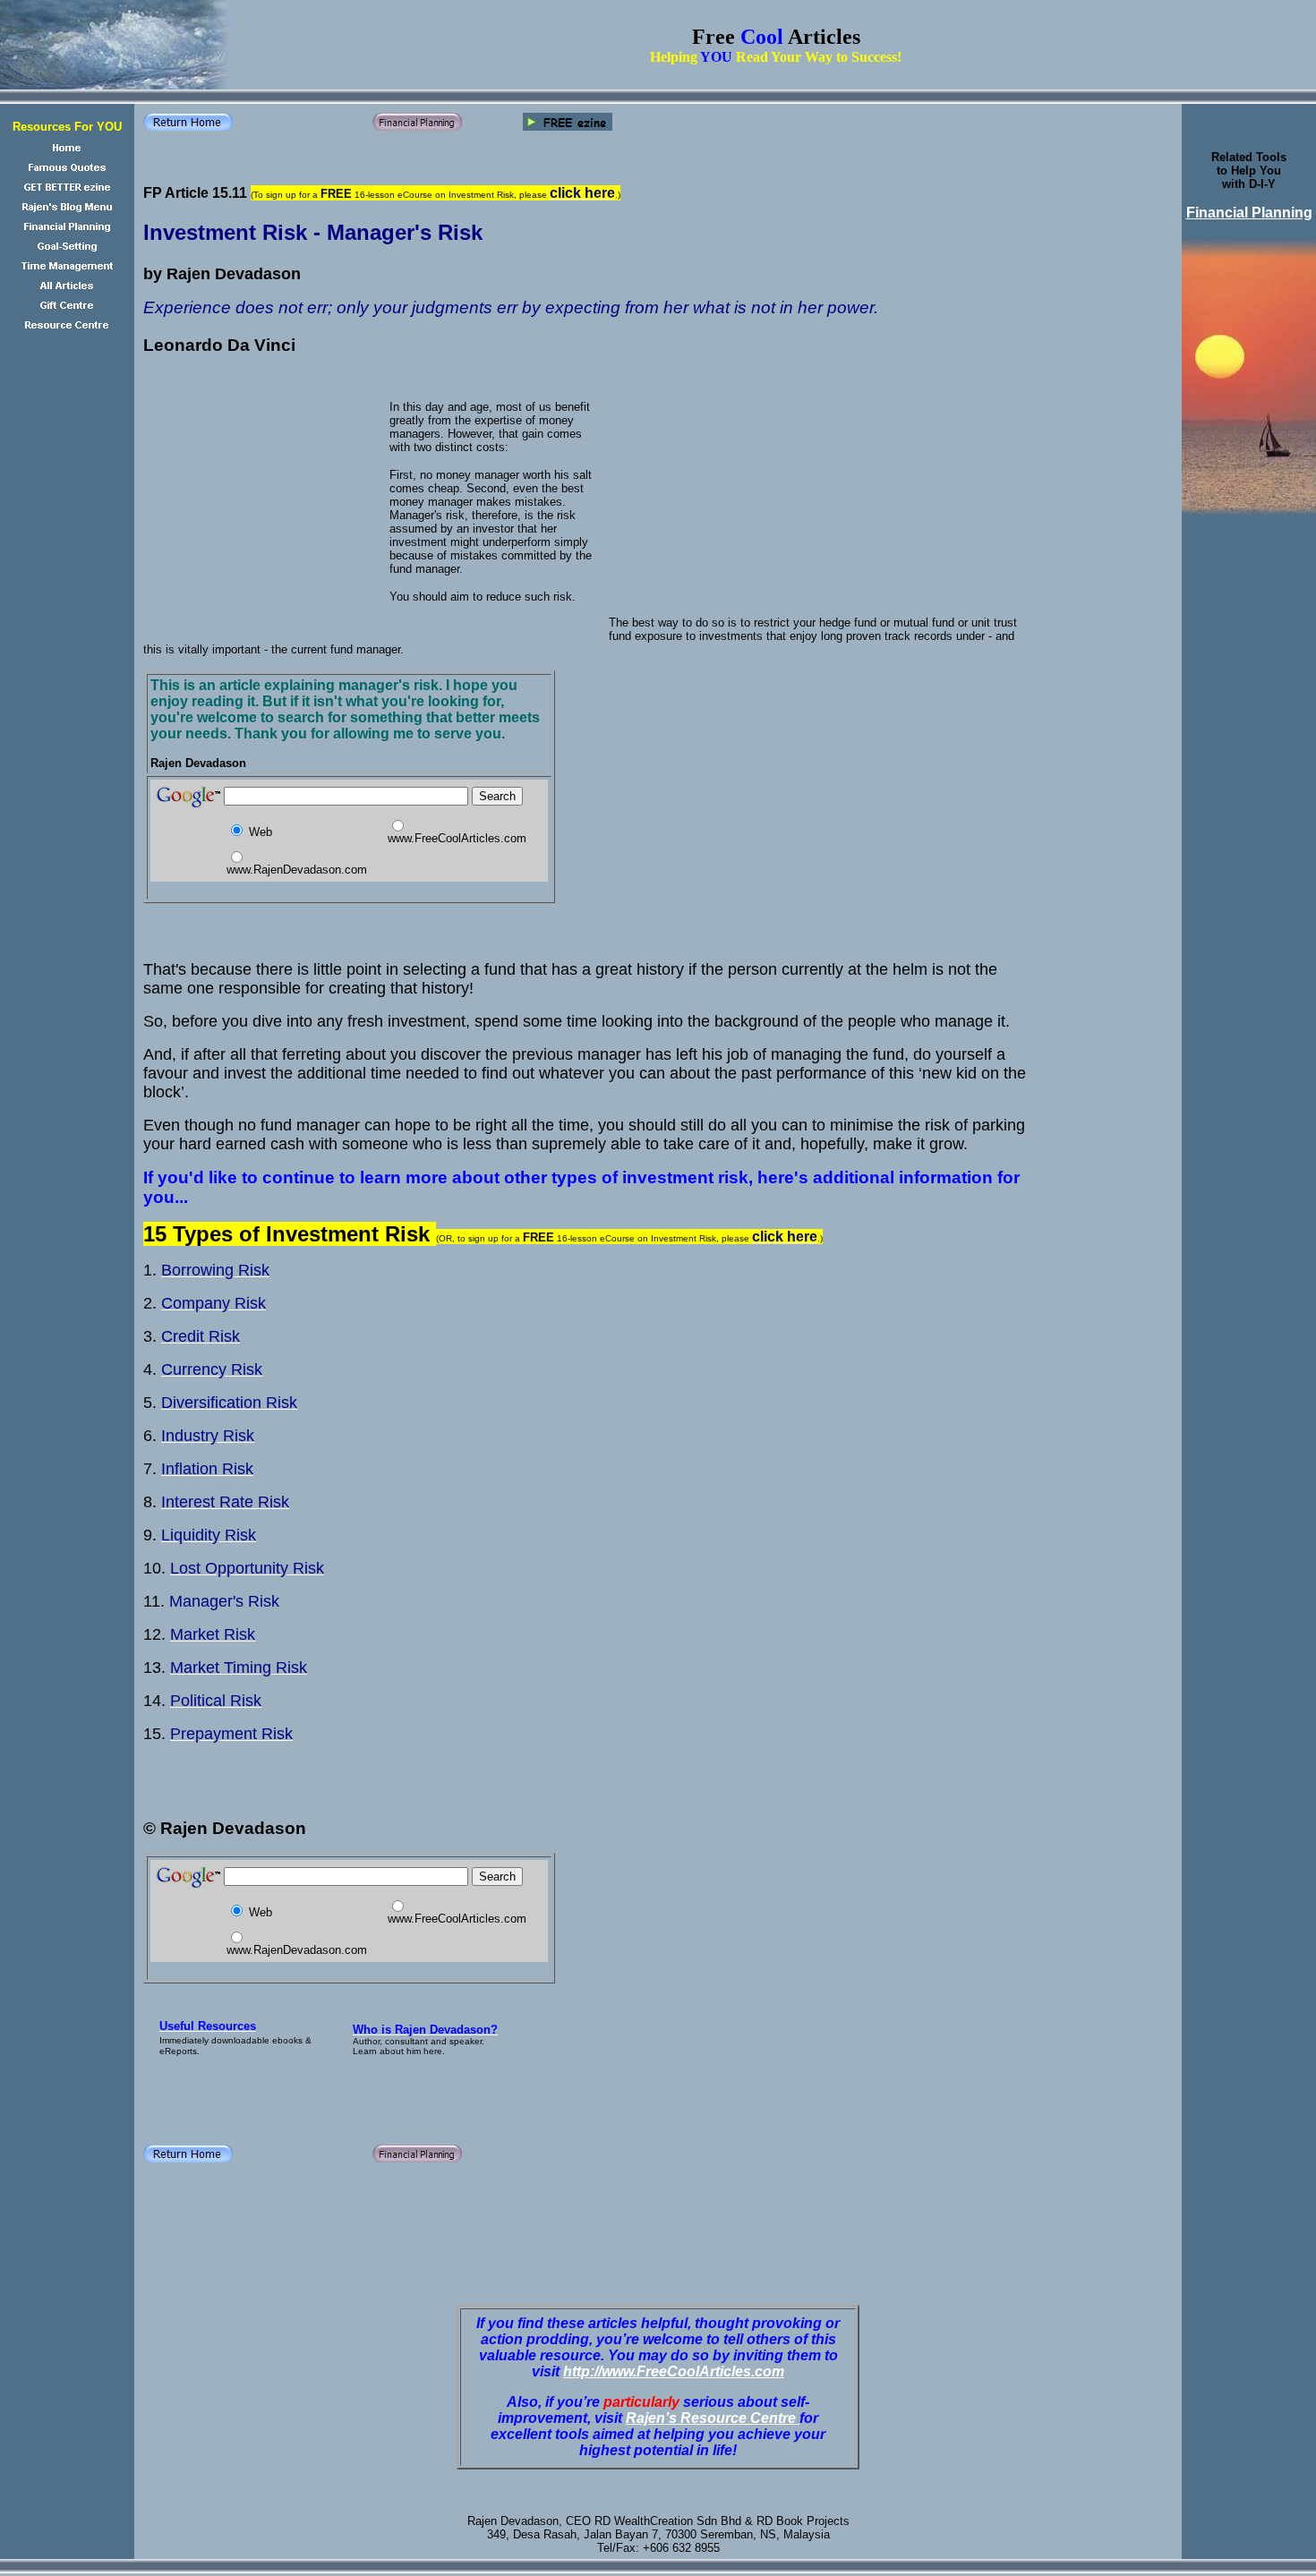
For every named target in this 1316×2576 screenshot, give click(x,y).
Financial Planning (1249, 213)
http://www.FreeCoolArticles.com (674, 2371)
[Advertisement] (358, 161)
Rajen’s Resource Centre (713, 2418)
